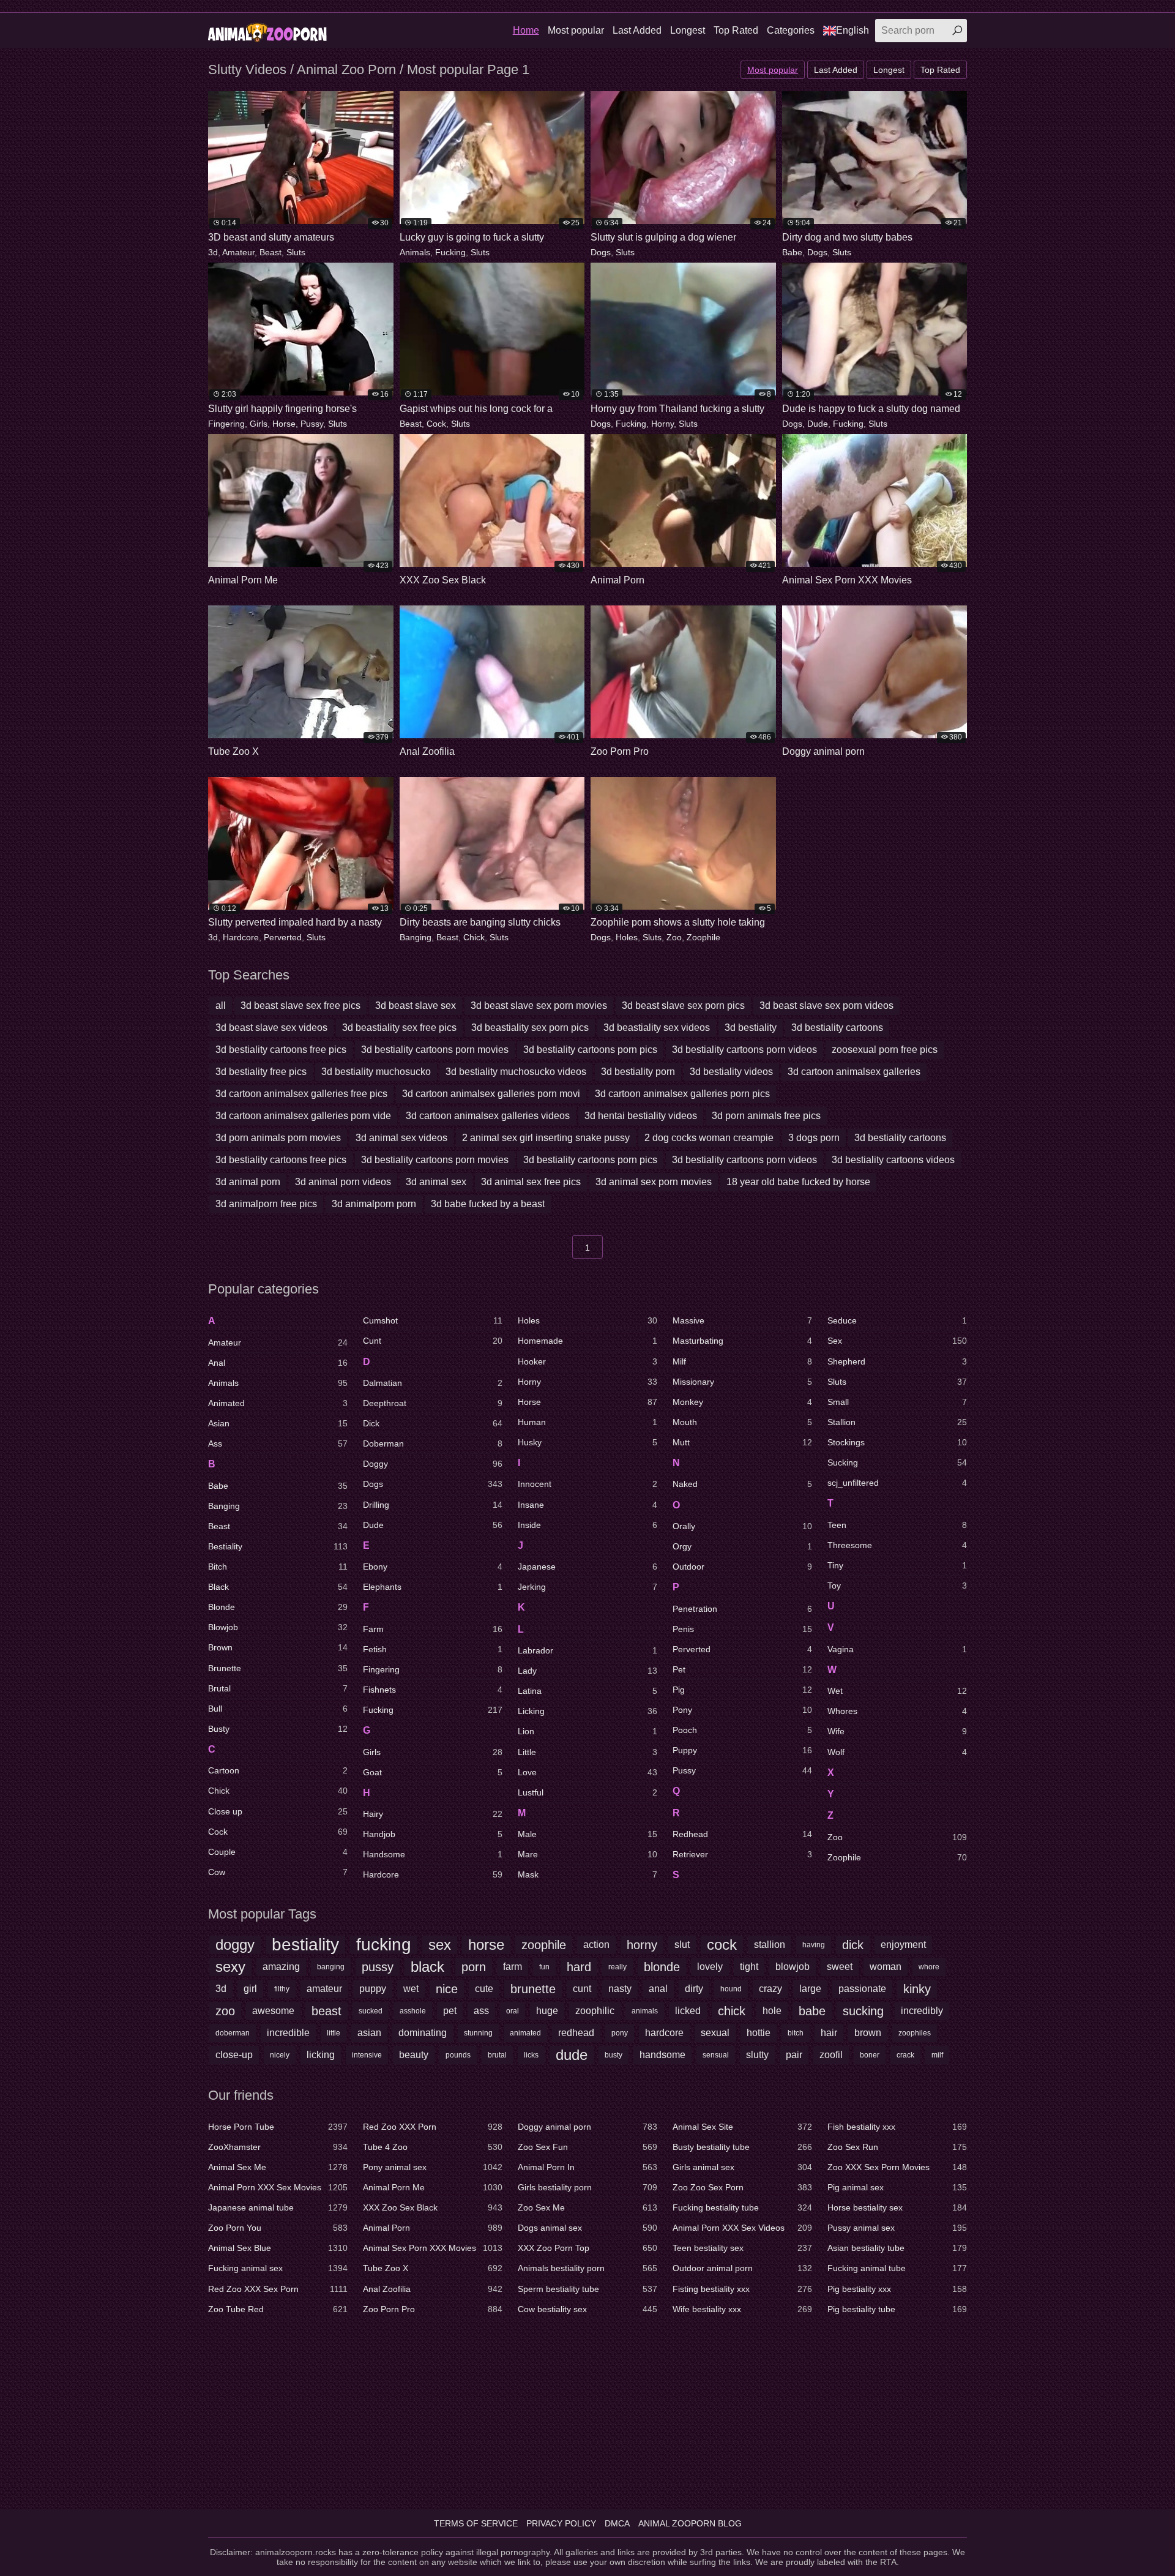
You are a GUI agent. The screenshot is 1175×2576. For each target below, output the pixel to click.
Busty (278, 1729)
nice (447, 1989)
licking (321, 2055)
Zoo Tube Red (278, 2309)
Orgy (742, 1546)
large (810, 1989)
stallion (770, 1945)
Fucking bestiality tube (742, 2207)
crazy (770, 1989)
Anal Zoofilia (433, 2289)
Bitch (278, 1567)
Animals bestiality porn (587, 2268)
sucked (371, 2011)
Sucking (897, 1462)
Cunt (433, 1341)
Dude (818, 424)
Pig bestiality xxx (897, 2289)
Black (278, 1587)
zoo (225, 2011)
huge (547, 2011)
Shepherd (897, 1361)
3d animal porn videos (343, 1182)
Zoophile (703, 937)
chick (732, 2011)
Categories (791, 30)
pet (450, 2011)
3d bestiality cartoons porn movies (435, 1050)
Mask (587, 1874)
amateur (324, 1989)
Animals (415, 252)
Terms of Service (476, 2523)
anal (658, 1989)
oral (513, 2011)
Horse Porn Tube (278, 2127)
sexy (230, 1967)
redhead (576, 2033)
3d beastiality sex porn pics (530, 1028)
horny (642, 1945)
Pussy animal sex (897, 2228)
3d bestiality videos (731, 1072)
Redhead (742, 1834)
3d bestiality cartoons (837, 1028)
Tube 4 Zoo (433, 2147)
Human (587, 1422)
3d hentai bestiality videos (641, 1116)
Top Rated (736, 30)
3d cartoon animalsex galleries (854, 1072)
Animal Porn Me (433, 2187)
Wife (897, 1731)
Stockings (897, 1442)
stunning (478, 2033)
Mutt (742, 1442)
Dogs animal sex (587, 2228)
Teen (897, 1525)
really (617, 1967)
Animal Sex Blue (278, 2248)
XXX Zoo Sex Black (433, 2207)
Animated (278, 1403)
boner (870, 2055)
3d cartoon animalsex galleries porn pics (682, 1094)
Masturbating (742, 1341)
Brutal (278, 1688)
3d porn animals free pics (766, 1116)
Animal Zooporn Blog (690, 2523)
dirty (694, 1989)
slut (682, 1945)
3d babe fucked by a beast (488, 1204)
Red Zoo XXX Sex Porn (278, 2289)
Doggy (433, 1464)
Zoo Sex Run (897, 2147)
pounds (458, 2055)
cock (722, 1945)
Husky (587, 1442)
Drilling (433, 1505)
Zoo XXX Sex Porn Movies (897, 2167)
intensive (367, 2055)
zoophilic (595, 2011)
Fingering (226, 424)
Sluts (296, 252)
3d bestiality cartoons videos (893, 1160)
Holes (627, 937)
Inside (587, 1525)
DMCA (617, 2523)
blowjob (793, 1967)
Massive (742, 1320)
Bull (278, 1709)
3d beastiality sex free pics (399, 1028)
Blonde (278, 1607)
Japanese (587, 1567)
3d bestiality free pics (261, 1072)
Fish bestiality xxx (897, 2127)
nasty (620, 1989)
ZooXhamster (278, 2147)
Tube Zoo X (433, 2268)
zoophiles (915, 2033)
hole (772, 2011)
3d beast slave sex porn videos (826, 1005)
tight (749, 1967)
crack (905, 2055)
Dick (433, 1423)
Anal (278, 1363)
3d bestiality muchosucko (376, 1072)
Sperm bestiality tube (587, 2289)
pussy (378, 1967)
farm (513, 1967)
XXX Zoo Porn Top (587, 2248)
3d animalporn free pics (266, 1204)
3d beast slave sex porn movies (539, 1005)
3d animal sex (436, 1182)
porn (474, 1967)
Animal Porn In (587, 2167)
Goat (433, 1772)
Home (526, 30)
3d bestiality (751, 1028)
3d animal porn (248, 1182)
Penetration (742, 1609)
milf (937, 2055)
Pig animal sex (897, 2187)
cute (484, 1989)
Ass (278, 1443)
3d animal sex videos (401, 1138)
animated (525, 2033)
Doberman (433, 1443)
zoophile (544, 1945)
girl (250, 1989)
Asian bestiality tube (897, 2248)
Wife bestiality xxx (742, 2309)
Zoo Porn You (278, 2228)
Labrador (587, 1650)
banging (331, 1967)
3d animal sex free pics (531, 1182)
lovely (710, 1967)
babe (812, 2011)
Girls (259, 424)
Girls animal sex (742, 2167)
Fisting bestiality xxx (742, 2289)
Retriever (742, 1854)
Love (587, 1772)
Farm (433, 1629)
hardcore (664, 2033)
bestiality (305, 1945)
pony (620, 2033)
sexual (715, 2033)
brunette (533, 1989)
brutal (497, 2055)
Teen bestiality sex (742, 2248)
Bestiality (278, 1546)
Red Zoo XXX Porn (433, 2127)
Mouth (742, 1422)
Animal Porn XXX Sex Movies (278, 2187)
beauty (414, 2055)
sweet (840, 1967)
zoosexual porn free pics (885, 1050)
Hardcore (241, 937)
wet (411, 1989)
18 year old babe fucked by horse (798, 1182)
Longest (688, 30)
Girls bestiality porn (587, 2187)
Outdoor (742, 1567)
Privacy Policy (561, 2523)
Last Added (637, 30)
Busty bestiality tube (742, 2147)
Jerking (587, 1587)
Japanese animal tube (278, 2207)
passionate (862, 1989)
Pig (742, 1690)
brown (868, 2033)
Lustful (587, 1792)
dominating (423, 2033)
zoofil (831, 2055)
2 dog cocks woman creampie (709, 1138)
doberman (233, 2033)
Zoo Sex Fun (587, 2147)
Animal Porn (433, 2228)
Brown (278, 1647)
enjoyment (903, 1945)
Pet (742, 1669)
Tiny (897, 1565)
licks (531, 2055)
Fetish (433, 1649)
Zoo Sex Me (587, 2207)
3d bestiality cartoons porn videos (744, 1050)
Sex (897, 1341)
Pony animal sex (433, 2167)
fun (544, 1967)
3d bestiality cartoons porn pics (590, 1050)
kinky (917, 1989)
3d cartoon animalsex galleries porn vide (303, 1116)
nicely (280, 2055)
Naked (742, 1484)
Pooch (742, 1730)
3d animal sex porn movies (654, 1182)
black (427, 1967)
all (221, 1005)
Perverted (283, 937)
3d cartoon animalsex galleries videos (488, 1116)
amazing (281, 1967)
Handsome (433, 1854)
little (334, 2033)
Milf (742, 1361)
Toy (897, 1586)
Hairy (433, 1814)
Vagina (897, 1649)
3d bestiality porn (638, 1072)
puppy (373, 1989)
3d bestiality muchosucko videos (516, 1072)
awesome (273, 2011)
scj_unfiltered (897, 1483)
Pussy (312, 424)
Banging (416, 937)
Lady (587, 1671)
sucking (863, 2011)
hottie (759, 2033)
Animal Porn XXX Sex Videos (742, 2228)
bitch (796, 2033)
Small (897, 1402)
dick (853, 1945)
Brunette (278, 1668)
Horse (284, 424)
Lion (587, 1731)
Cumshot (433, 1320)
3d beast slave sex (416, 1005)
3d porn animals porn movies (278, 1138)
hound (731, 1989)
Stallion (897, 1422)
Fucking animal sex (278, 2268)
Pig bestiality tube (897, 2309)
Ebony (433, 1567)
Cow (278, 1872)
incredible (288, 2033)
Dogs (601, 252)
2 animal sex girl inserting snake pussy (546, 1138)
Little (587, 1752)
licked (688, 2011)
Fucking (450, 252)
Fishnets (433, 1690)
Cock (436, 424)
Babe (792, 252)
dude (572, 2055)
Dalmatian (433, 1383)
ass (481, 2011)
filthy (282, 1989)
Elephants (433, 1587)
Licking (587, 1711)
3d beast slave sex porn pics (683, 1005)
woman (886, 1967)
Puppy (742, 1750)
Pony (742, 1710)
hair (829, 2033)
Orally (742, 1526)
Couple (278, 1852)
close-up (234, 2055)
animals (645, 2011)
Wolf (897, 1752)
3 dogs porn (814, 1138)
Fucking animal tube (897, 2268)
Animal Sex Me (278, 2167)
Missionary (742, 1382)
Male (587, 1834)
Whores (897, 1711)
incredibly (922, 2011)
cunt (582, 1989)
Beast (270, 252)
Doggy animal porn (587, 2127)
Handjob (433, 1834)
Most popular (576, 30)
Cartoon (278, 1770)
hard (579, 1967)
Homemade (587, 1341)
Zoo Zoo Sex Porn (742, 2187)
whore (929, 1967)
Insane (587, 1505)
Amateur (238, 252)
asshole (413, 2011)
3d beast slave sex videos (271, 1028)
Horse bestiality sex (897, 2207)
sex (440, 1945)
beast (326, 2011)
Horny (662, 424)
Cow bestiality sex (587, 2309)
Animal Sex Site (742, 2127)
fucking (384, 1945)
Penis (742, 1629)
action (596, 1945)
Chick (474, 937)
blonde (662, 1967)
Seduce (897, 1320)
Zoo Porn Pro (433, 2309)
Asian (278, 1423)
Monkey (742, 1402)
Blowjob (278, 1627)
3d (213, 252)
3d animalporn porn (374, 1204)
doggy (235, 1945)
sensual (716, 2055)
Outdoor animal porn (742, 2268)
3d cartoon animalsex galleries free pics (301, 1094)
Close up (278, 1811)
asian (369, 2033)
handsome (662, 2055)
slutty (757, 2055)
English (852, 30)
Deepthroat (433, 1403)
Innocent (587, 1484)
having (814, 1945)
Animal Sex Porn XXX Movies (433, 2248)
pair (794, 2055)
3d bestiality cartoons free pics (281, 1050)
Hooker (587, 1361)
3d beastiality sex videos (657, 1028)
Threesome (897, 1545)
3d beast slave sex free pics (300, 1005)
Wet (897, 1691)
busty (614, 2055)
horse (486, 1945)
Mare (587, 1854)
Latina (587, 1691)
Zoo (674, 937)
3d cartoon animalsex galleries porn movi (491, 1094)
